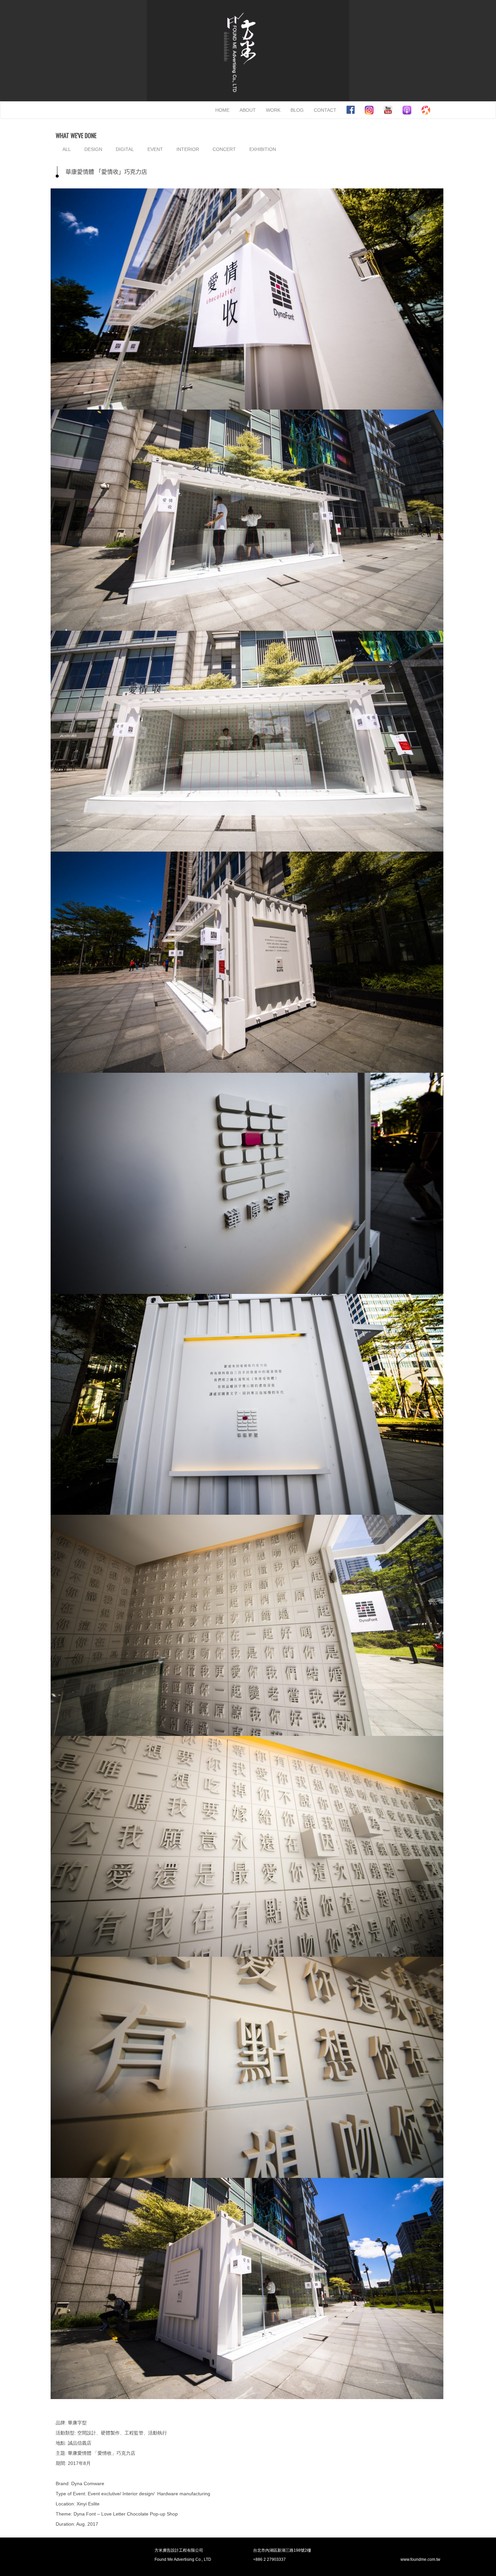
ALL (67, 149)
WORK (273, 110)
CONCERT (224, 149)
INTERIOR (188, 149)
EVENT (155, 149)
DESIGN (93, 149)
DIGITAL (125, 149)
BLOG (297, 110)
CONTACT (325, 110)
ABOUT (248, 110)
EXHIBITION (263, 149)
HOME (222, 110)
